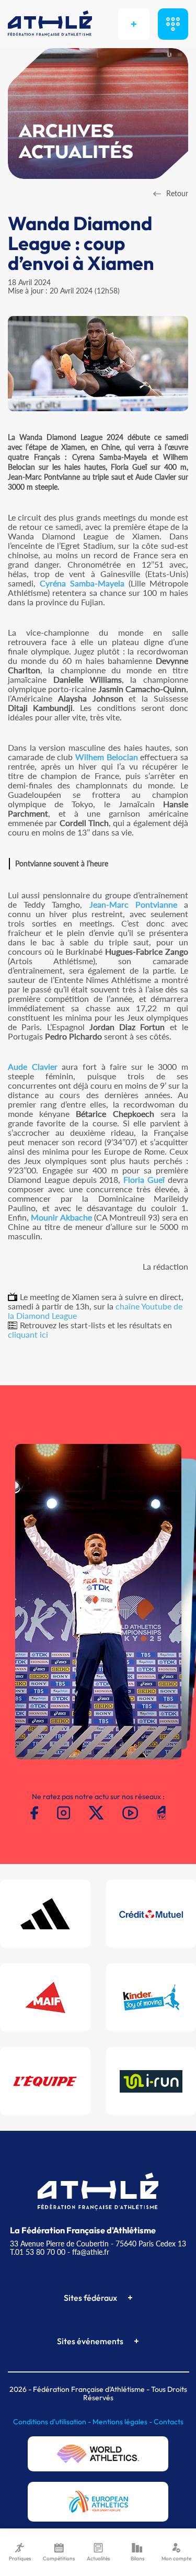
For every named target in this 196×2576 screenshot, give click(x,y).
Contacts (169, 2422)
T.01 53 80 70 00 (38, 2252)
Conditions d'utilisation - (53, 2422)
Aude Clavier (33, 1066)
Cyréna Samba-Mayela (82, 583)
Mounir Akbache (61, 1217)
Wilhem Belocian (107, 757)
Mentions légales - (123, 2422)
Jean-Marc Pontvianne (133, 904)
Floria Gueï (144, 1179)
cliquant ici (28, 1334)
